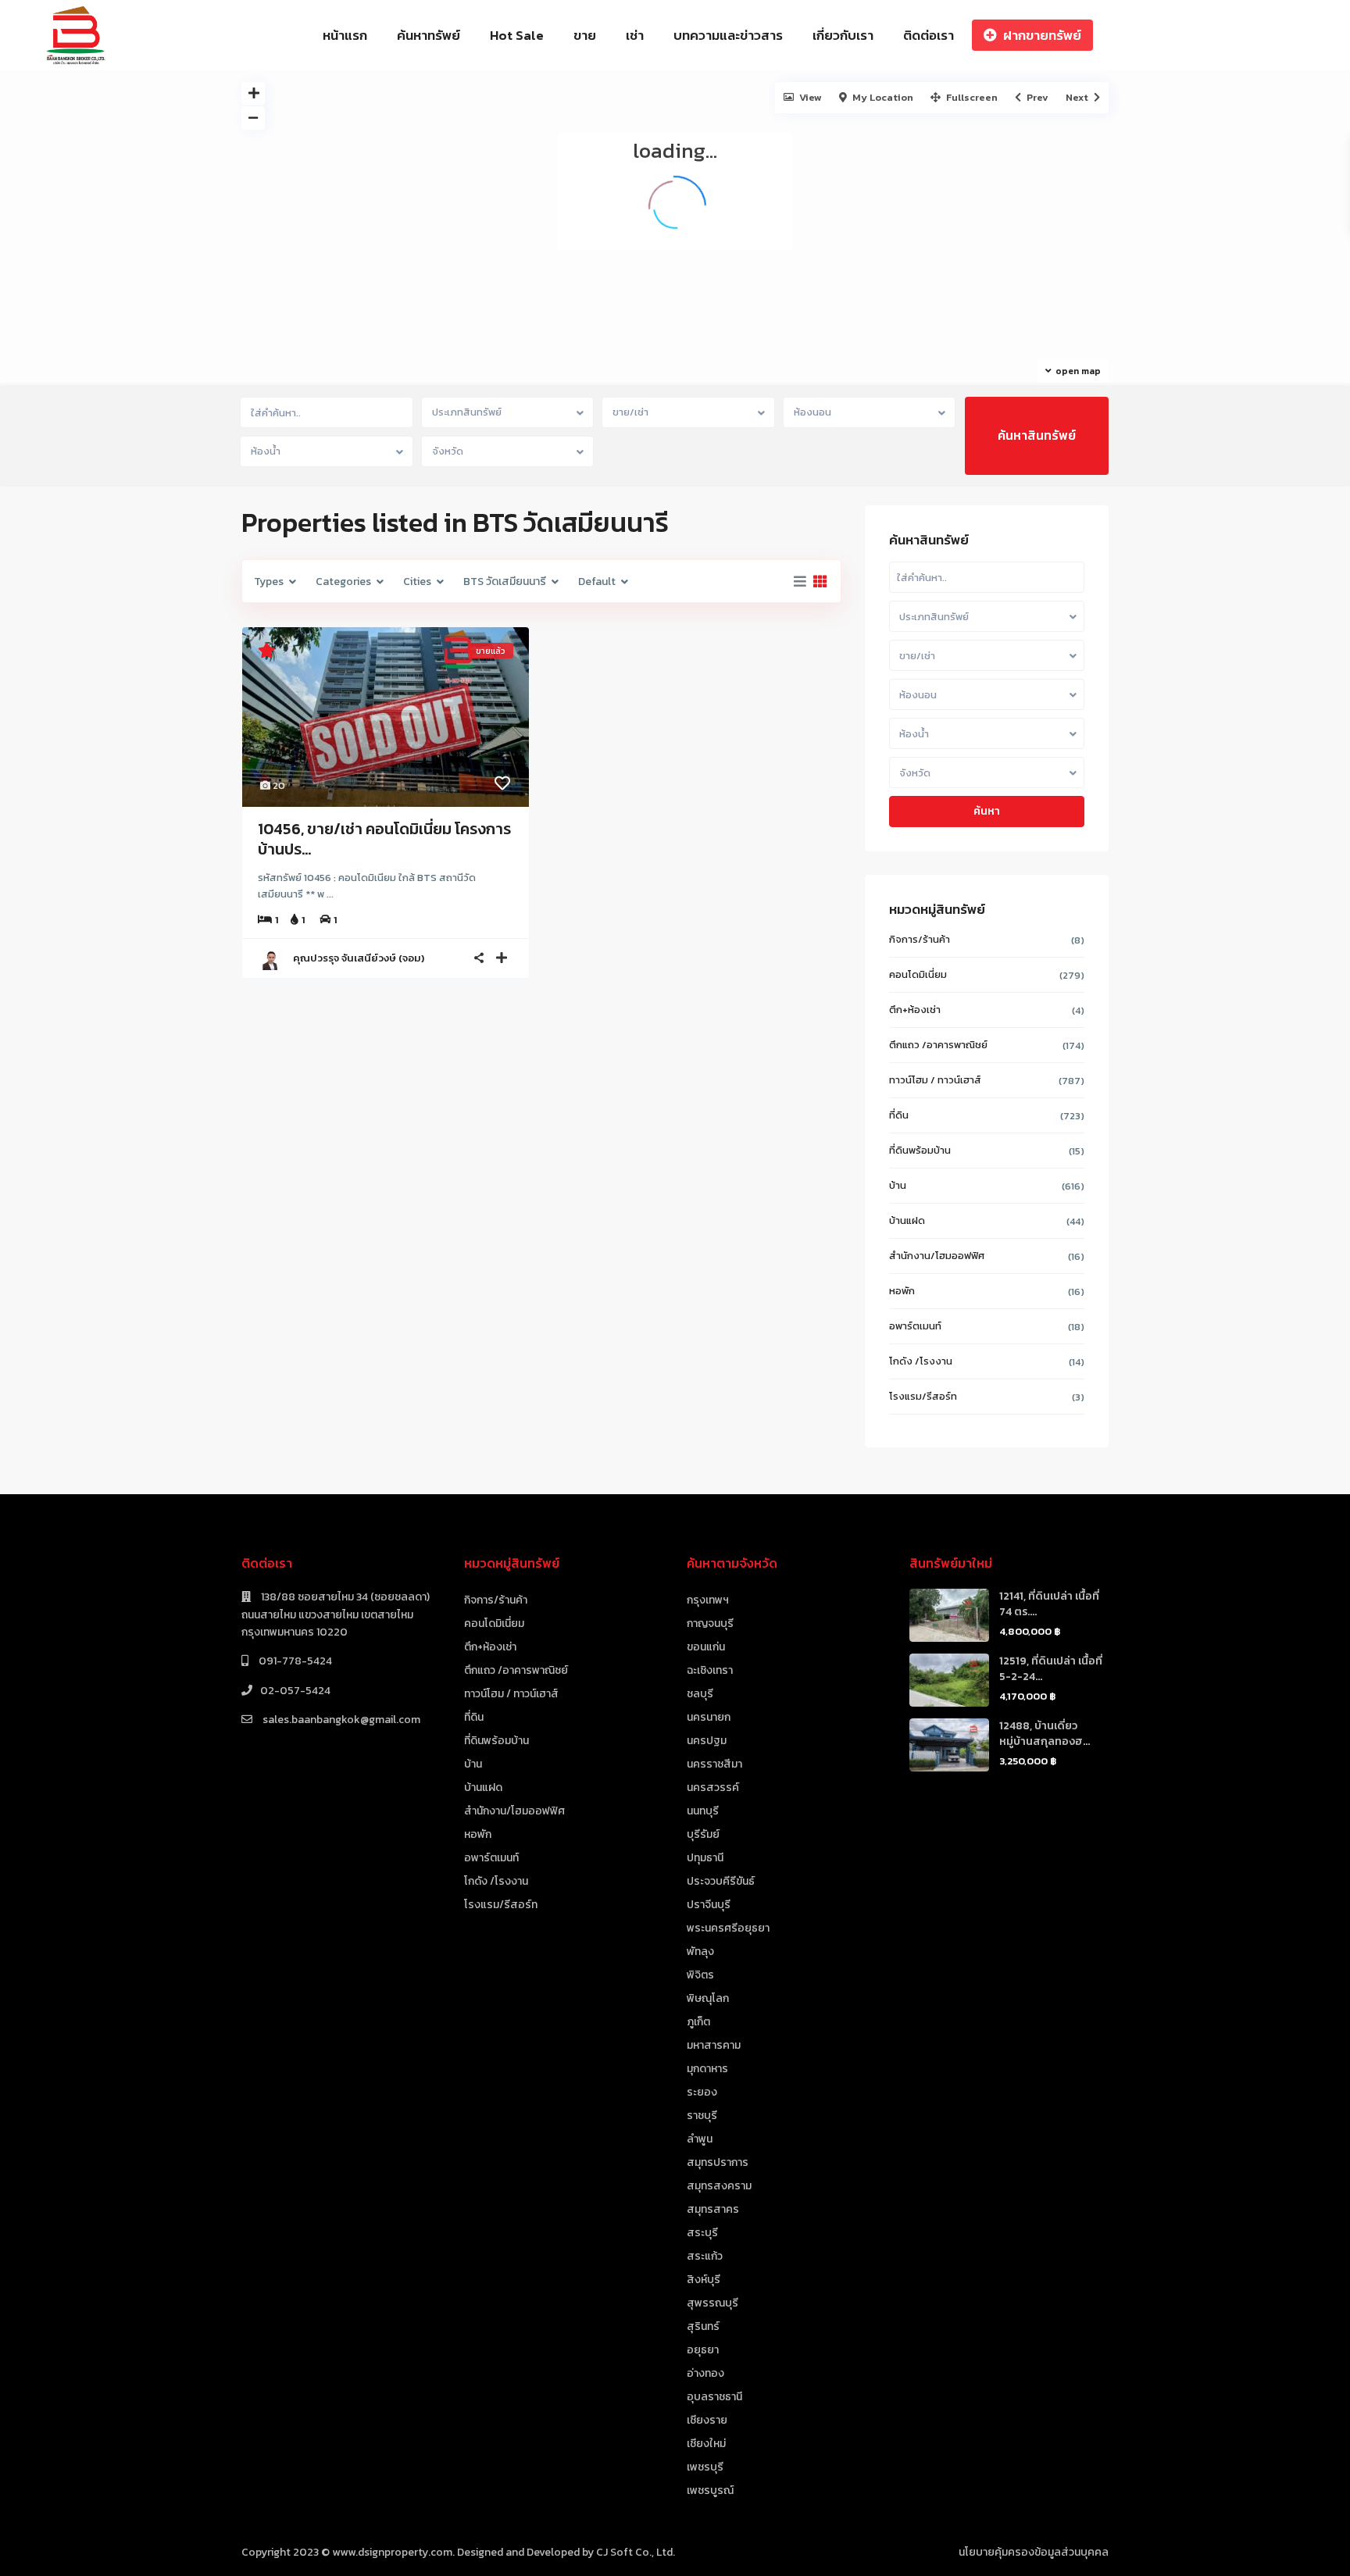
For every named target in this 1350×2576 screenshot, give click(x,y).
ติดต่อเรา (929, 35)
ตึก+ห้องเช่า (915, 1010)
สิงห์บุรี (704, 2280)
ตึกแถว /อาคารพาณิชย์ (938, 1045)
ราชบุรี (702, 2116)
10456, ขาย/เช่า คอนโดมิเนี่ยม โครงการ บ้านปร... (384, 839)
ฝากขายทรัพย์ (1042, 35)
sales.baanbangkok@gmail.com (340, 1720)
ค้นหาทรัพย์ (429, 35)
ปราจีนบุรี (709, 1905)
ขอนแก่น (706, 1647)
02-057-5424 (295, 1691)
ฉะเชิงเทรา (710, 1670)
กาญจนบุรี (710, 1623)
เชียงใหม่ (706, 2444)
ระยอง (702, 2092)
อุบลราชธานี (714, 2397)
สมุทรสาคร (713, 2209)
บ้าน (898, 1185)
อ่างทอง (705, 2373)
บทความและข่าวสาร (728, 35)
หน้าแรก (345, 35)
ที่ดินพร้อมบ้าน (920, 1150)
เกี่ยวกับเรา (843, 35)
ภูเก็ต (698, 2022)
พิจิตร (700, 1975)
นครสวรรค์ (713, 1788)
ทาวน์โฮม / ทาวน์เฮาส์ (935, 1080)
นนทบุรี (703, 1811)
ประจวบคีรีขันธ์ (721, 1881)
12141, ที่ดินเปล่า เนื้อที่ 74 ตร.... (1049, 1604)
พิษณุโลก (708, 1998)
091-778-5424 (294, 1661)
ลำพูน (700, 2139)
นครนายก (709, 1717)
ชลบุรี (700, 1694)
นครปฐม (707, 1741)
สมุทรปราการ (718, 2162)
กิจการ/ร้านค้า (920, 939)
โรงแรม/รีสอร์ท (923, 1396)
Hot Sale (517, 35)
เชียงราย (707, 2420)
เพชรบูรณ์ (710, 2490)
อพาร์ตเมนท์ (915, 1326)
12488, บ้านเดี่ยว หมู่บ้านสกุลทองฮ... (1045, 1734)
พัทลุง (700, 1952)
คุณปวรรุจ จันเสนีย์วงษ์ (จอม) (359, 958)
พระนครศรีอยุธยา (728, 1928)
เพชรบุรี (705, 2467)
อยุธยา (703, 2350)
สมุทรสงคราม (719, 2186)
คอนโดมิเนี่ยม (918, 974)
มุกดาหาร (707, 2069)
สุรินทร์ (703, 2326)
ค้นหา (987, 811)
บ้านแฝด (907, 1220)
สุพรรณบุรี (712, 2303)
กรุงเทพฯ (708, 1600)
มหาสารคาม (714, 2045)
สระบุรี (702, 2233)
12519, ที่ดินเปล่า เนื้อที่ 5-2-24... (1051, 1669)
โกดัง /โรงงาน (921, 1361)
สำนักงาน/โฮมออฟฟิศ (937, 1256)
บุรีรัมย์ (703, 1834)
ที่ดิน (899, 1115)
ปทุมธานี (705, 1858)
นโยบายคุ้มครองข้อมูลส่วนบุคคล (1034, 2552)
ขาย (585, 35)
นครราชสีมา (714, 1764)
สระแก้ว (705, 2256)
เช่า (635, 35)
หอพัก (902, 1291)
